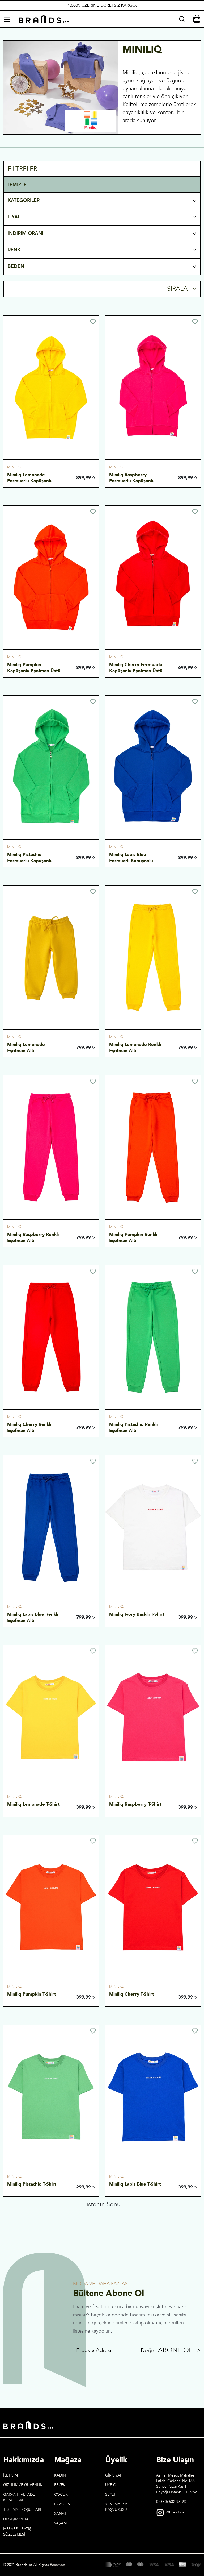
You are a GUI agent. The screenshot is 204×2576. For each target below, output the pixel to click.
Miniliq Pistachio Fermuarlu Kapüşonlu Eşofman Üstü (31, 861)
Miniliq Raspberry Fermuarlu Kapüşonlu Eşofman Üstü (133, 481)
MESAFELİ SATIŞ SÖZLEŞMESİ (17, 2518)
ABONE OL (175, 2337)
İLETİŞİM (10, 2461)
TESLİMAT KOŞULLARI (22, 2496)
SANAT (60, 2500)
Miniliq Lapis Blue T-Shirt (135, 2184)
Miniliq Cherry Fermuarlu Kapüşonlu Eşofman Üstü (136, 668)
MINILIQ (14, 467)
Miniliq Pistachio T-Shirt (32, 2184)
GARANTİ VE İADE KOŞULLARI (19, 2483)
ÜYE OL (112, 2471)
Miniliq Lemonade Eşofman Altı (27, 1048)
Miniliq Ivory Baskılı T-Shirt (137, 1614)
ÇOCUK (61, 2481)
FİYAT (14, 217)
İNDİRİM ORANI (25, 233)
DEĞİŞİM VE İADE (18, 2505)
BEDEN (16, 266)
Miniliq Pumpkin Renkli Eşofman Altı (134, 1237)
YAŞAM (60, 2509)
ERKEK (60, 2471)
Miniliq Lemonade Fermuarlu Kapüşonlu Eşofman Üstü (31, 481)
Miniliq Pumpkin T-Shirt (32, 1994)
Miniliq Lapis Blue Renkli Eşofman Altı (33, 1617)
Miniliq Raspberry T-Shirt (135, 1804)
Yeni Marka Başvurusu (116, 2493)
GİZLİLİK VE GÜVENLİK (23, 2471)
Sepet (110, 2481)
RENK (14, 250)
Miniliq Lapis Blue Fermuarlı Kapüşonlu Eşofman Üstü (132, 861)
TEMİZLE (17, 185)
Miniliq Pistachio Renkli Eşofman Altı (134, 1427)
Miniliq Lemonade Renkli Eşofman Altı (136, 1048)
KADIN (60, 2461)
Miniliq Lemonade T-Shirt (33, 1804)
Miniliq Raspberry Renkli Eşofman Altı (34, 1237)
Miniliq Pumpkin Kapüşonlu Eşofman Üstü (34, 668)
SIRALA (178, 289)
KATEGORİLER (24, 200)
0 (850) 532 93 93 (171, 2488)
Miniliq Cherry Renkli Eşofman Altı (30, 1427)
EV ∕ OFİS (62, 2490)
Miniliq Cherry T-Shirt (132, 1994)
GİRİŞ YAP (114, 2461)
